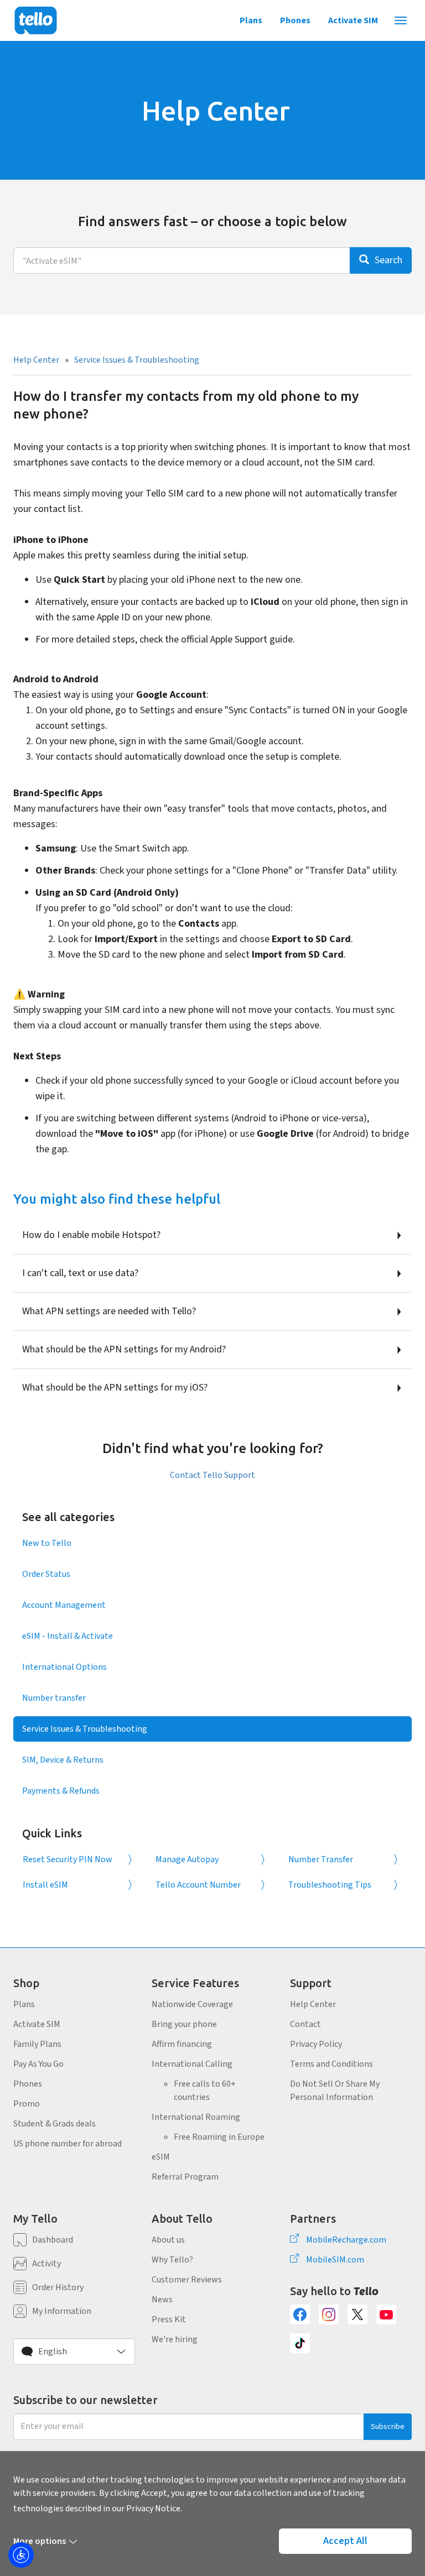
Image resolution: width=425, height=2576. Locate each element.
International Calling (192, 2064)
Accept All (345, 2541)
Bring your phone (184, 2024)
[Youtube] (386, 2314)
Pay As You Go (38, 2064)
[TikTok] (300, 2343)
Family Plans (37, 2044)
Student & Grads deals (55, 2124)
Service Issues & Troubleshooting (137, 360)
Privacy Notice (153, 2509)
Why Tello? (172, 2260)
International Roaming (196, 2117)
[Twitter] (357, 2314)
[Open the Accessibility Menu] (21, 2555)
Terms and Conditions (331, 2064)
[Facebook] (300, 2314)
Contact (305, 2024)
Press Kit (169, 2319)
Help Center (36, 360)
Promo (27, 2104)
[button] (74, 2352)
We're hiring (175, 2339)
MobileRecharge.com (346, 2240)
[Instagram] (329, 2314)
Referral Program (185, 2177)
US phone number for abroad (68, 2144)
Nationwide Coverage (192, 2004)
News (162, 2300)
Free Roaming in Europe (219, 2137)
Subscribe (388, 2427)
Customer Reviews (187, 2280)
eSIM (161, 2157)
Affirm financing (182, 2044)
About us (168, 2240)
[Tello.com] (36, 20)
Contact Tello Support (212, 1475)
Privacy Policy (316, 2044)
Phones (295, 20)
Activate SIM (353, 20)
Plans (251, 20)
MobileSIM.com (335, 2260)
